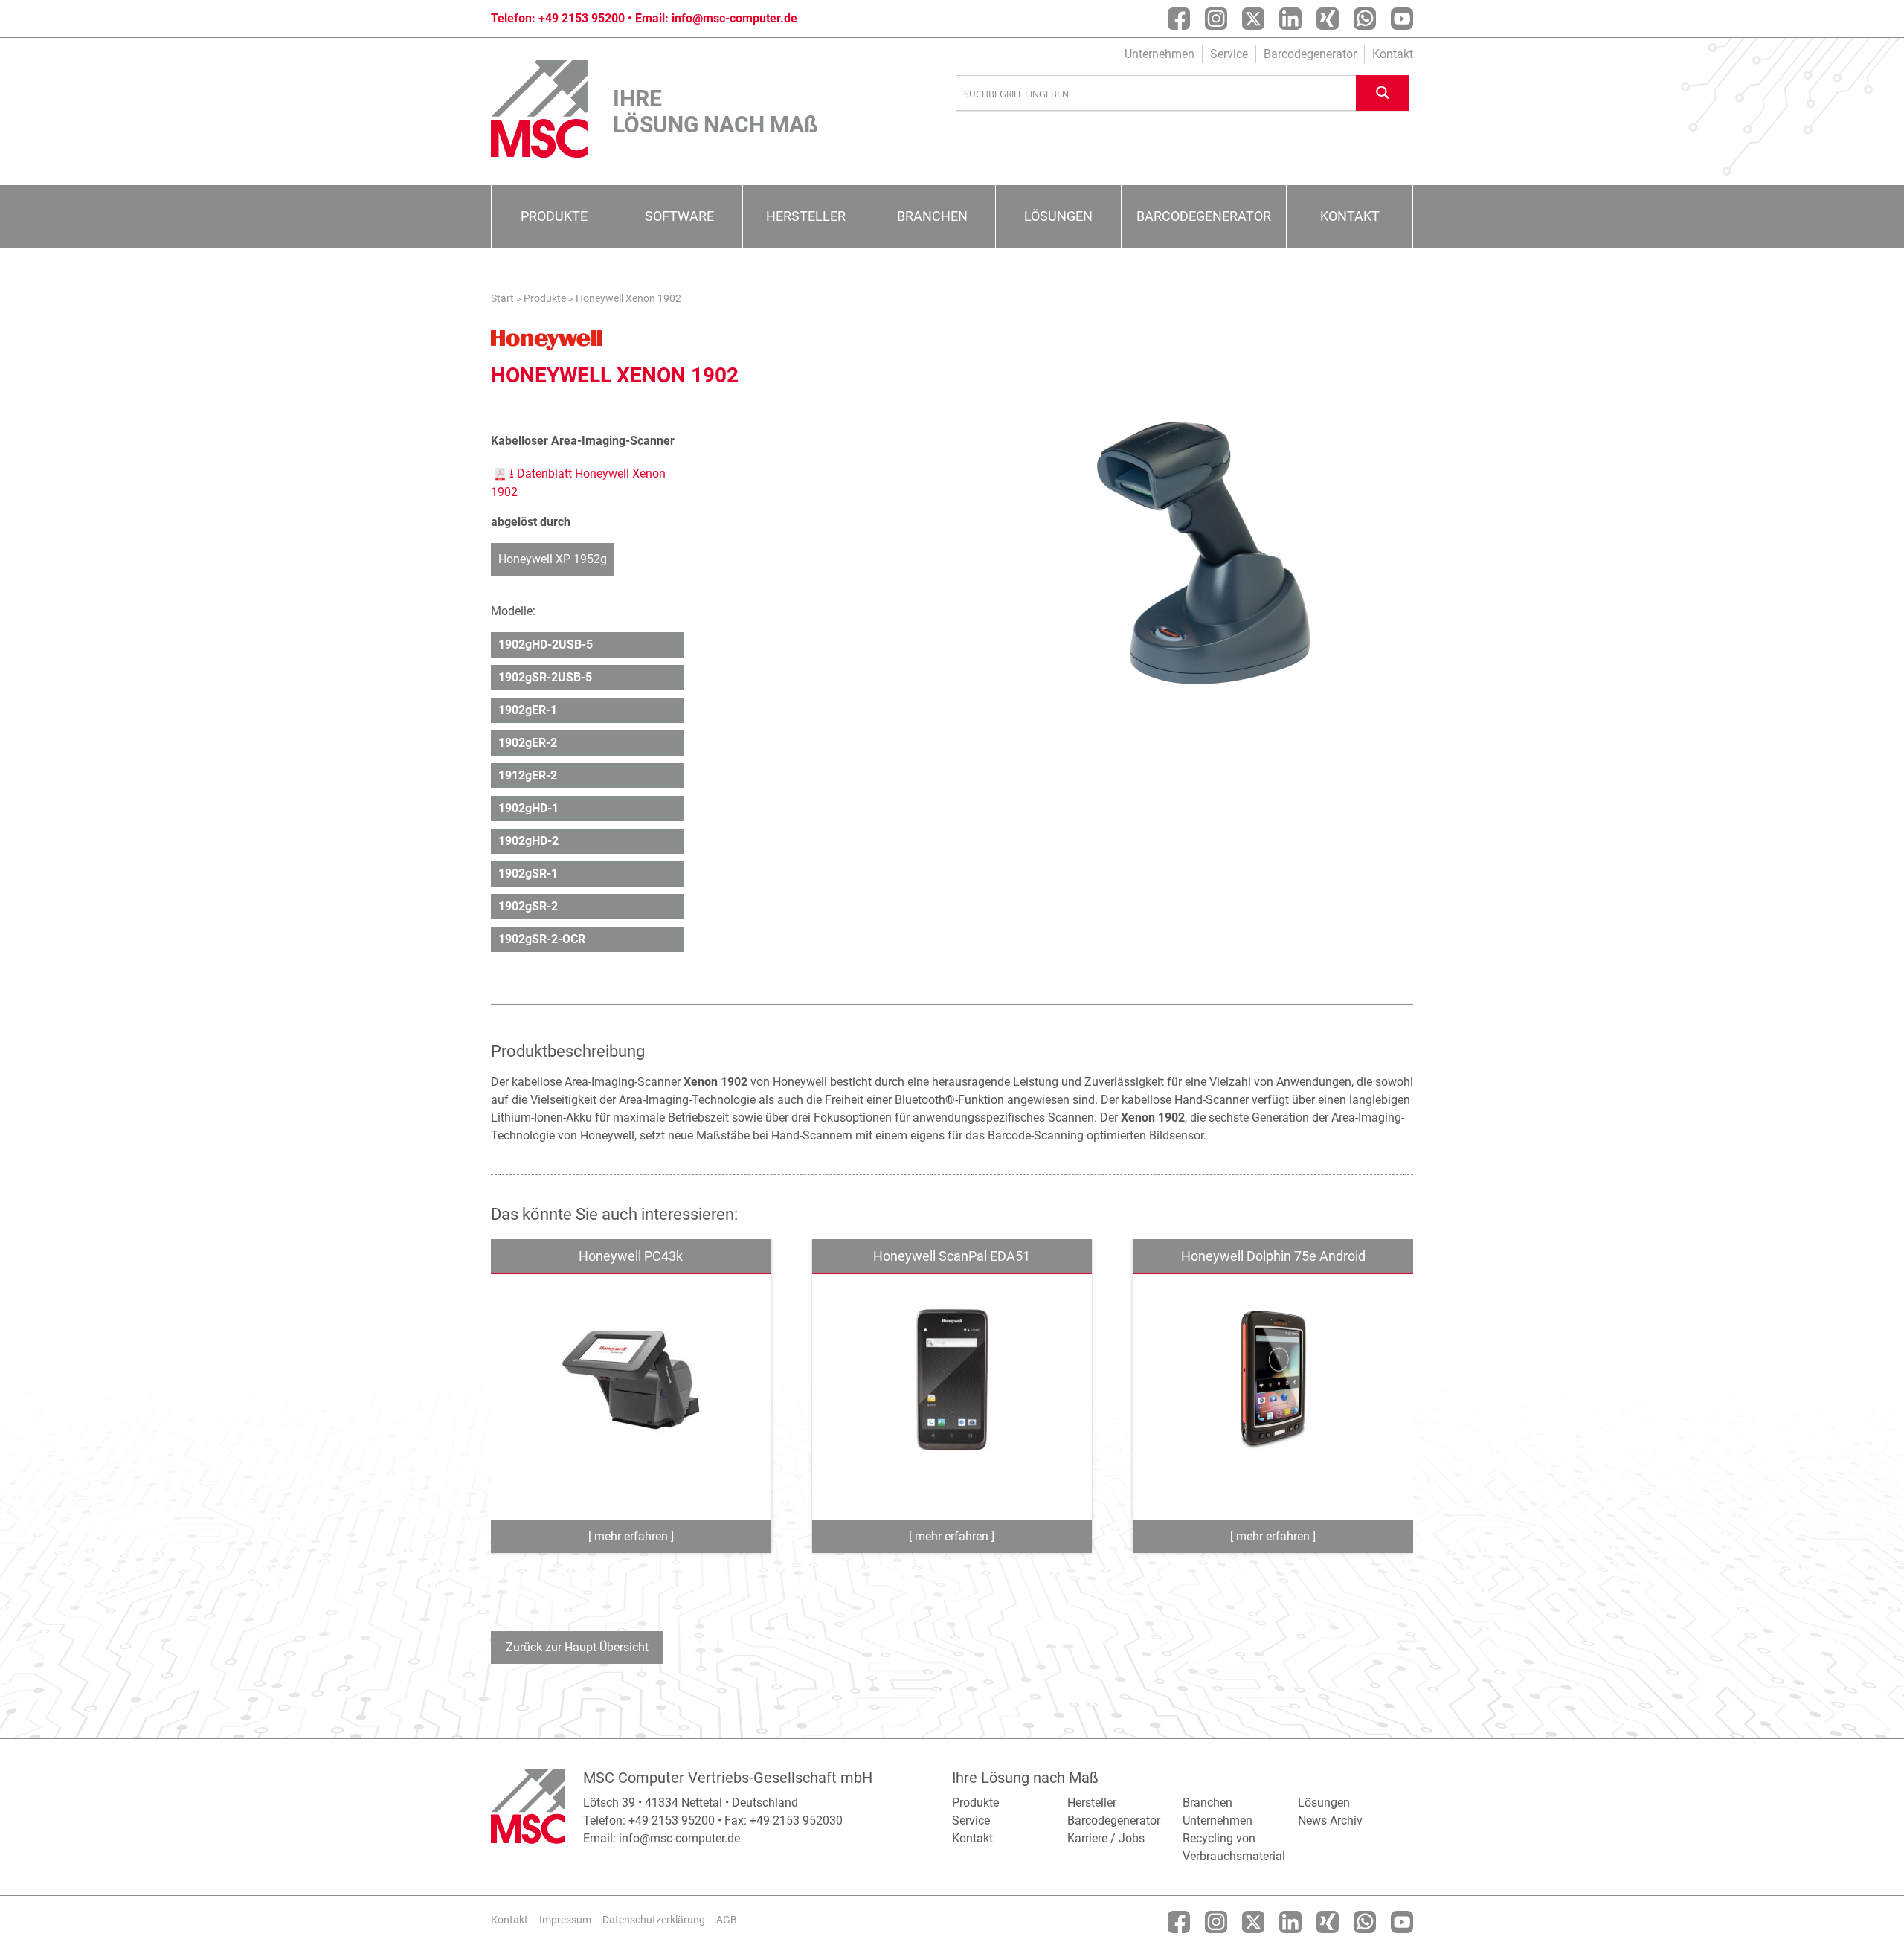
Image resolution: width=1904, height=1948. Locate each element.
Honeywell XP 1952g (553, 559)
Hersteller (806, 216)
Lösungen (1058, 216)
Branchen (932, 216)
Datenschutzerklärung (654, 1920)
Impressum (565, 1920)
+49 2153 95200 (582, 18)
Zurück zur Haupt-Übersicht (577, 1647)
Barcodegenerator (1310, 54)
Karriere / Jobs (1106, 1838)
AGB (727, 1920)
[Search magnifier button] (1383, 93)
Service (1229, 54)
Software (679, 216)
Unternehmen (1160, 54)
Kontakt (1393, 54)
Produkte (554, 216)
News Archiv (1330, 1820)
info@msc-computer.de (734, 18)
